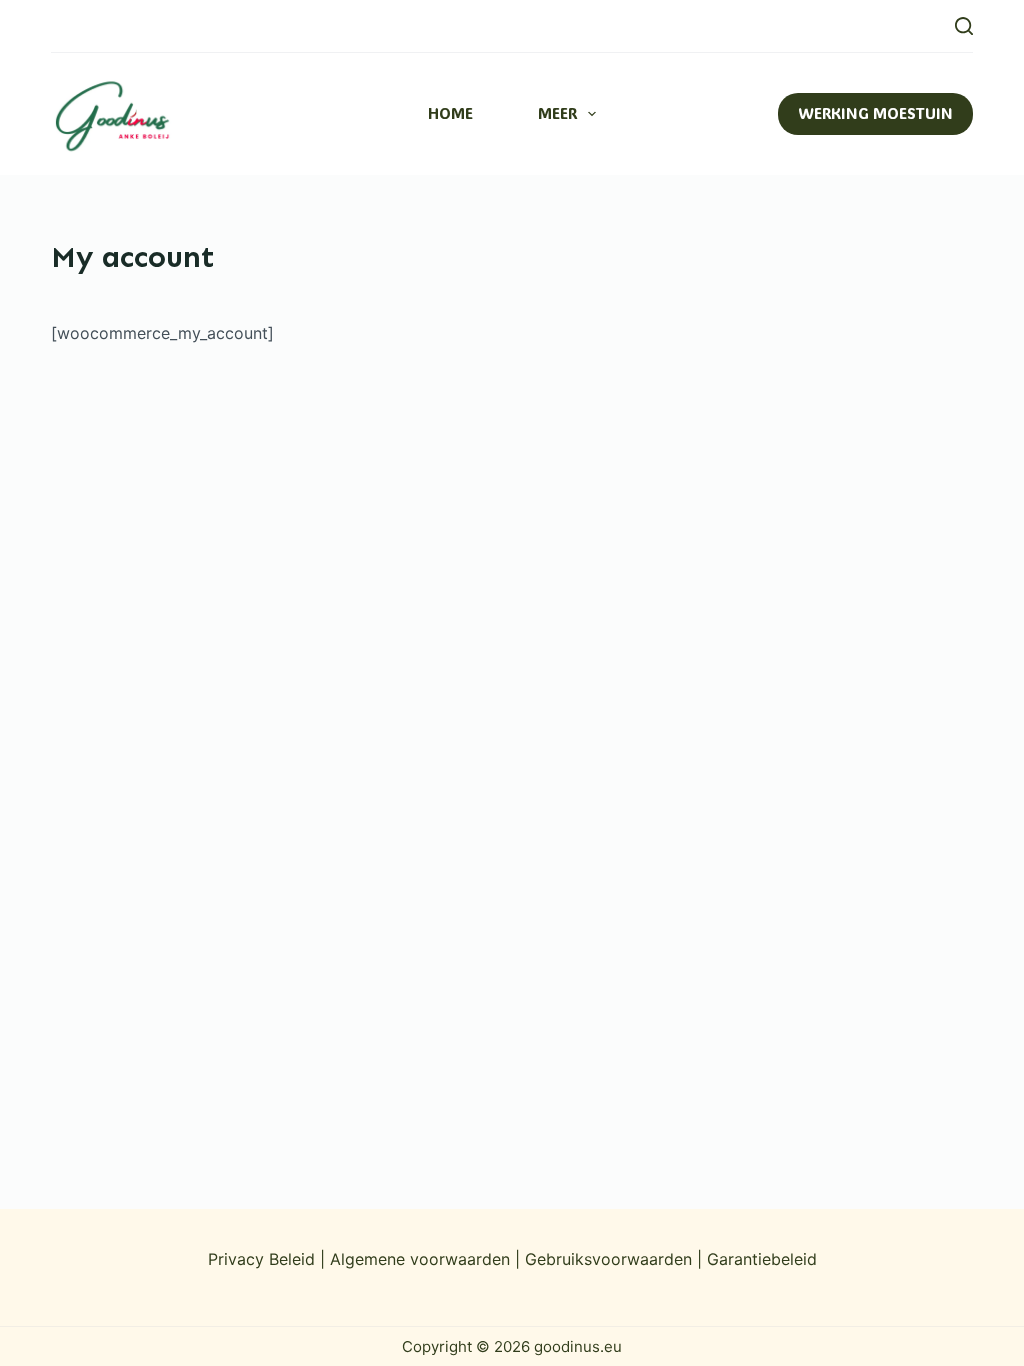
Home (450, 113)
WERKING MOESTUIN (875, 113)
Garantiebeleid (762, 1259)
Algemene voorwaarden (422, 1259)
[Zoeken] (964, 26)
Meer (557, 113)
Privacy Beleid (261, 1259)
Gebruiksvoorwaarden (608, 1259)
